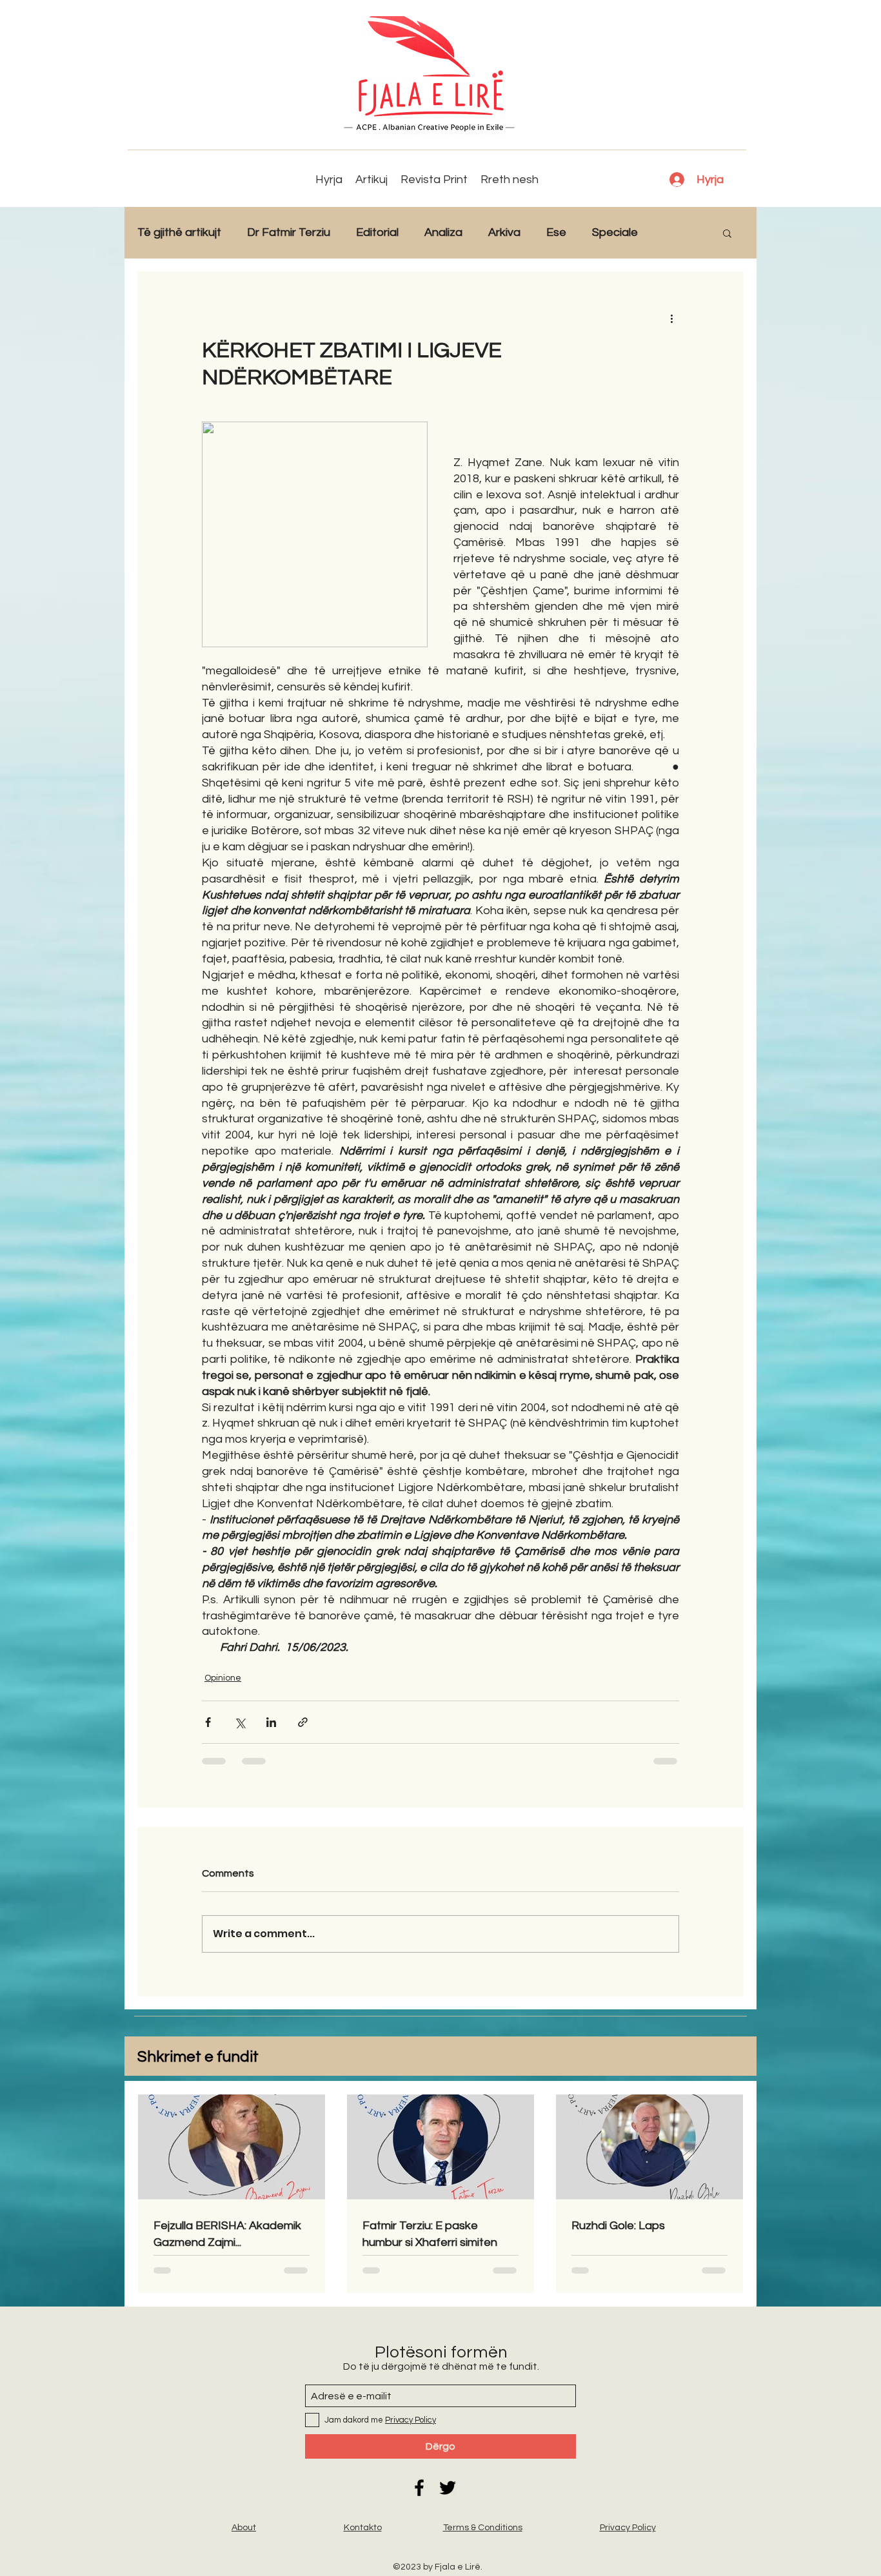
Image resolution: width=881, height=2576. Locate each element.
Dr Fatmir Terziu (289, 232)
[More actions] (671, 318)
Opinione (223, 1678)
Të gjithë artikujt (179, 232)
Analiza (443, 232)
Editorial (377, 232)
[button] (727, 233)
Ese (556, 232)
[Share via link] (303, 1722)
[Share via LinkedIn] (271, 1722)
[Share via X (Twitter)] (240, 1722)
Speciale (615, 232)
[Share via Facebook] (208, 1722)
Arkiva (504, 232)
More (678, 232)
